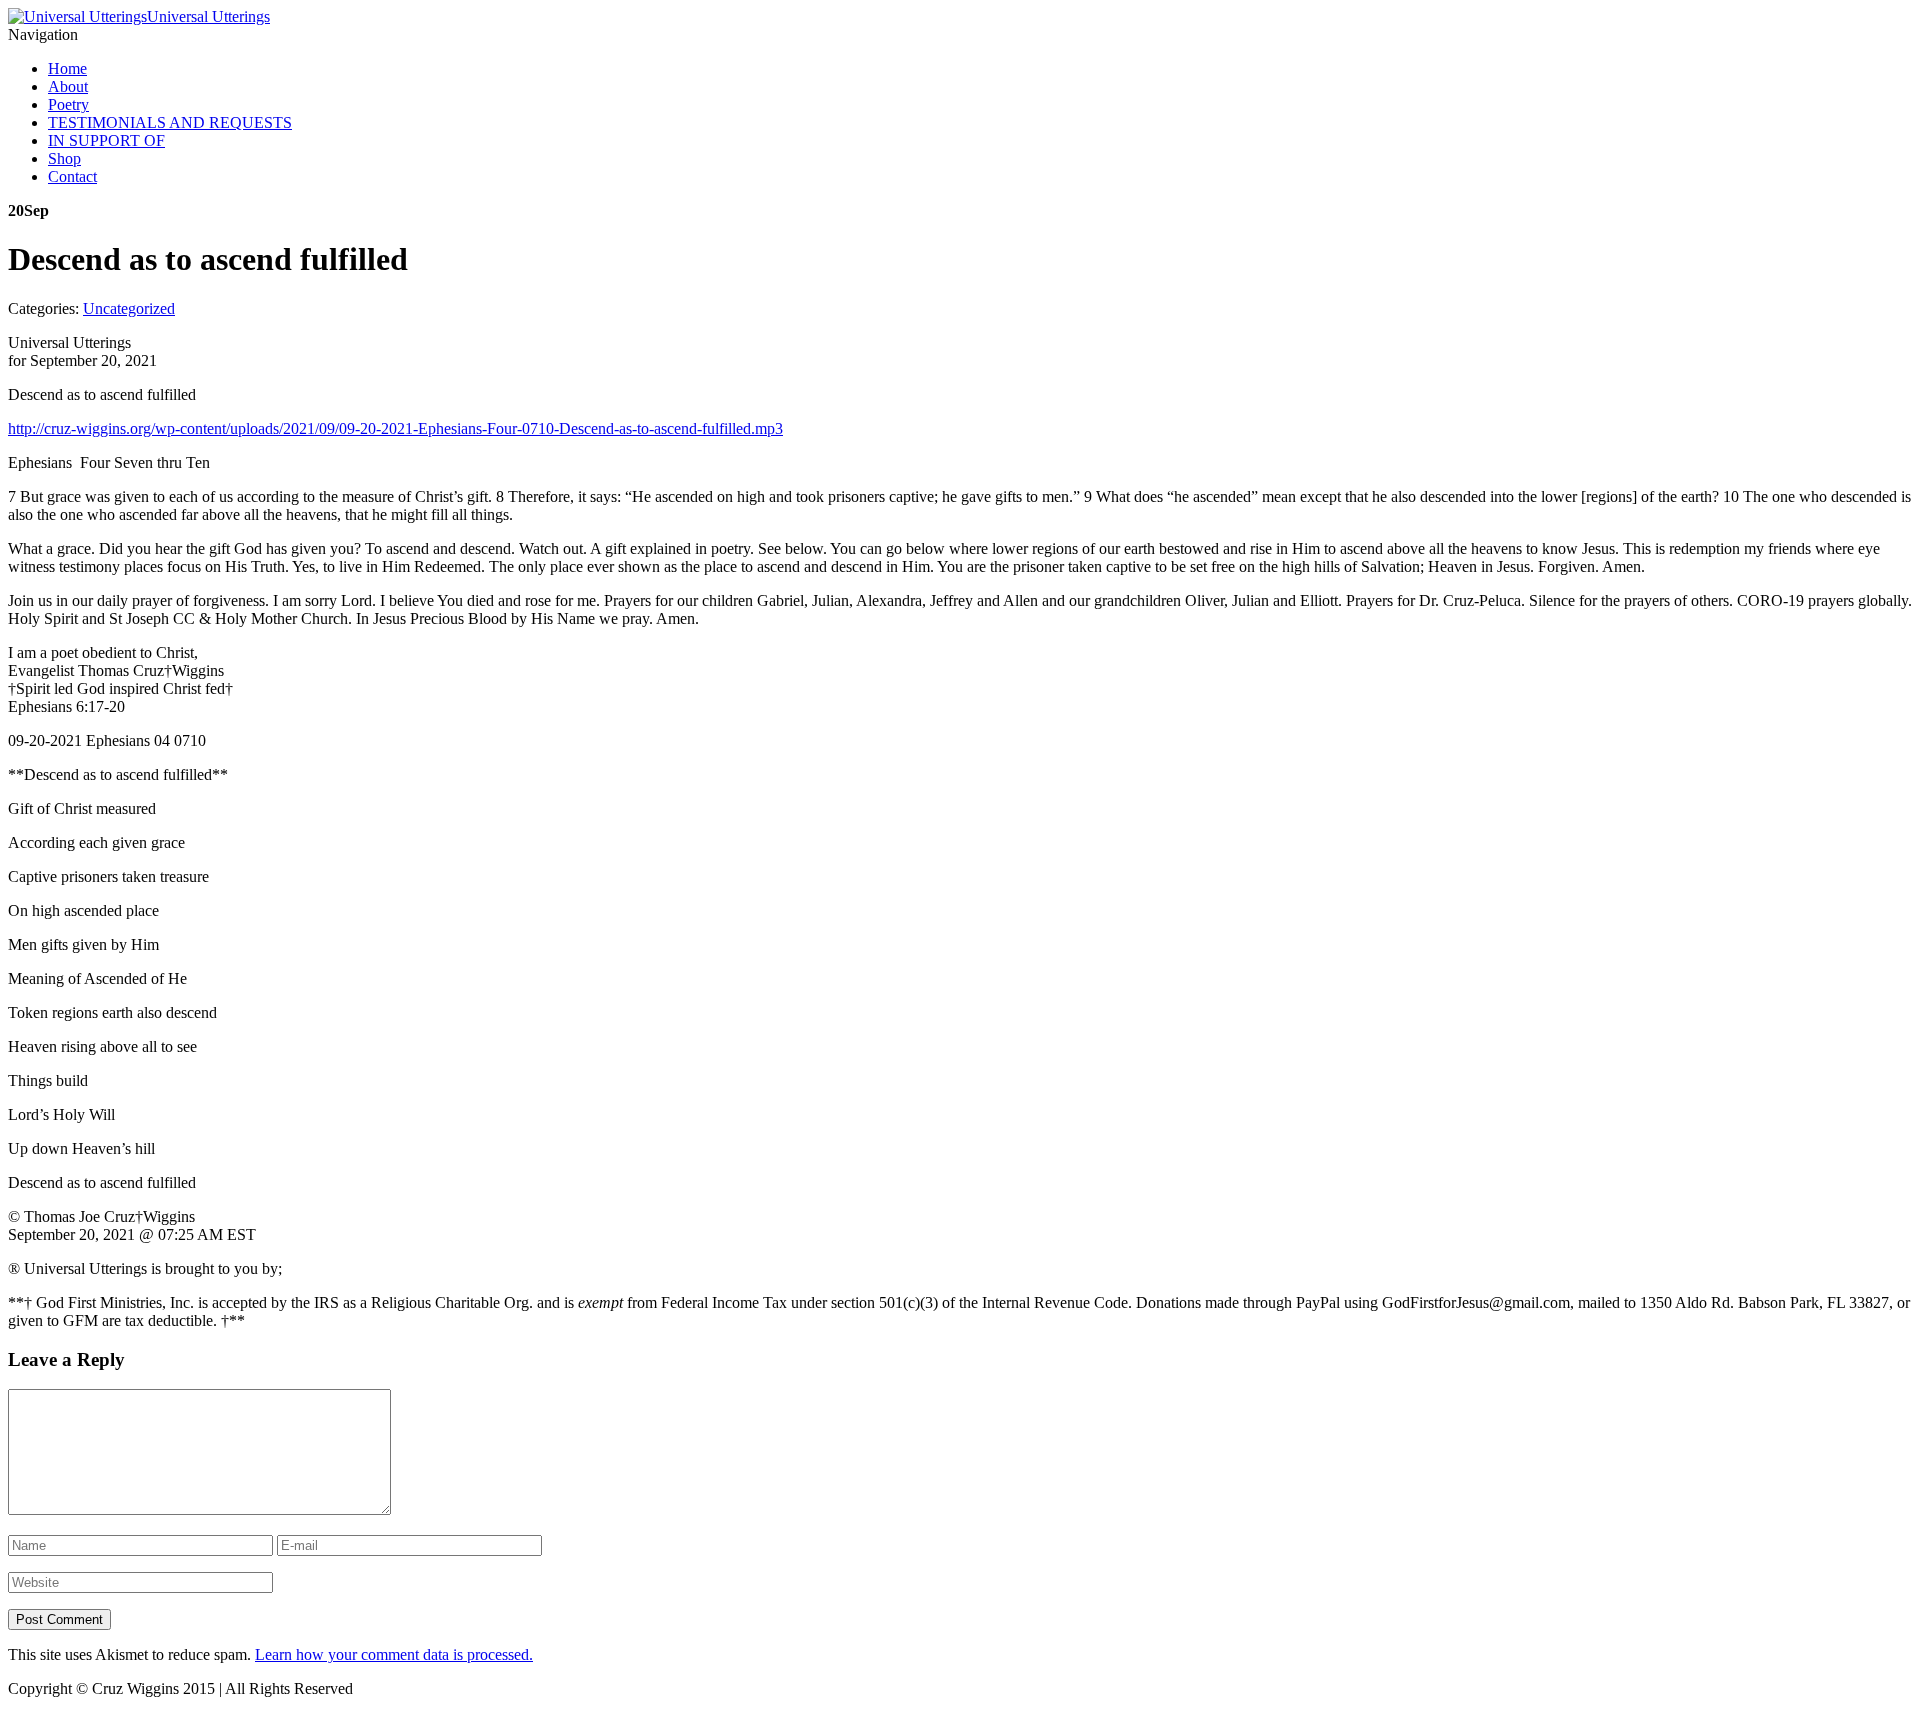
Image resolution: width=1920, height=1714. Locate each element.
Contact (72, 176)
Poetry (68, 104)
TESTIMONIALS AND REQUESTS (170, 122)
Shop (64, 158)
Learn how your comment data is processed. (394, 1654)
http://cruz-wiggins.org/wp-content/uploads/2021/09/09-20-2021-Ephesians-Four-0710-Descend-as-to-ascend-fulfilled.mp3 (395, 428)
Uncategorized (129, 308)
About (68, 86)
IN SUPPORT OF (106, 140)
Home (67, 68)
